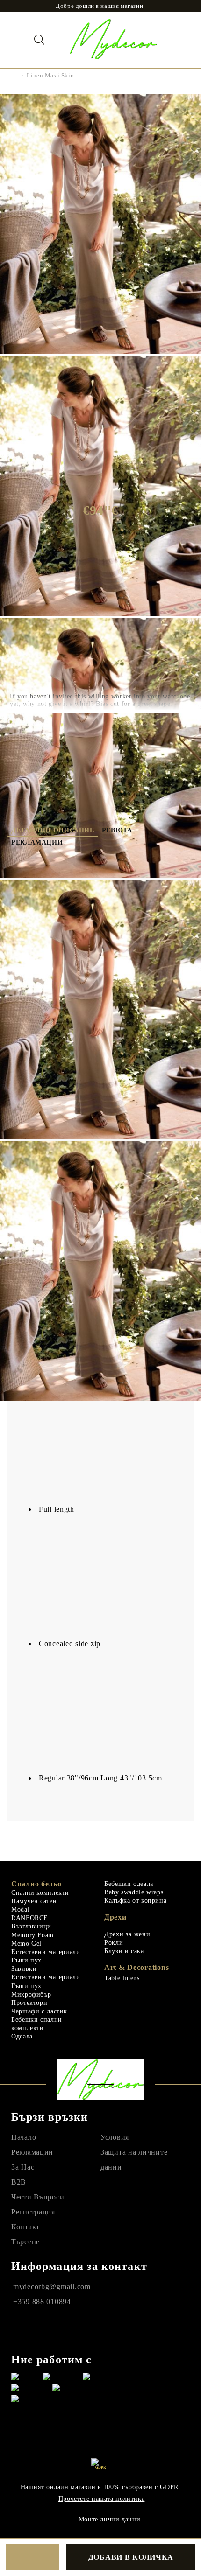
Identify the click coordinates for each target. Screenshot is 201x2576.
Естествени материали (46, 1952)
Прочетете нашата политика (102, 2499)
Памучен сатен (34, 1901)
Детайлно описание (53, 830)
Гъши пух (26, 1960)
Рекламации (37, 842)
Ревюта (117, 830)
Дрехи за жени (127, 1934)
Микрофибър (31, 1994)
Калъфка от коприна (135, 1901)
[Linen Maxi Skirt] (100, 352)
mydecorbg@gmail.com (52, 2286)
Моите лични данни (110, 2519)
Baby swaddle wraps (134, 1892)
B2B (19, 2182)
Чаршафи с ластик (39, 2011)
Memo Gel (26, 1944)
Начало (24, 2137)
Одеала (22, 2036)
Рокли (114, 1943)
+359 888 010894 (42, 2301)
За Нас (23, 2167)
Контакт (25, 2227)
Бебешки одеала (129, 1884)
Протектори (29, 2003)
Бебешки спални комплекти (37, 2024)
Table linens (122, 1978)
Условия (115, 2137)
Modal (20, 1909)
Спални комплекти (40, 1893)
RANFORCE (30, 1918)
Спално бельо (36, 1884)
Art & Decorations (136, 1967)
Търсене (25, 2242)
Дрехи (115, 1917)
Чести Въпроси (38, 2197)
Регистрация (33, 2212)
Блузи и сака (124, 1951)
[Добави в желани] (32, 2557)
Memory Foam (32, 1935)
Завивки (24, 1969)
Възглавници (31, 1926)
